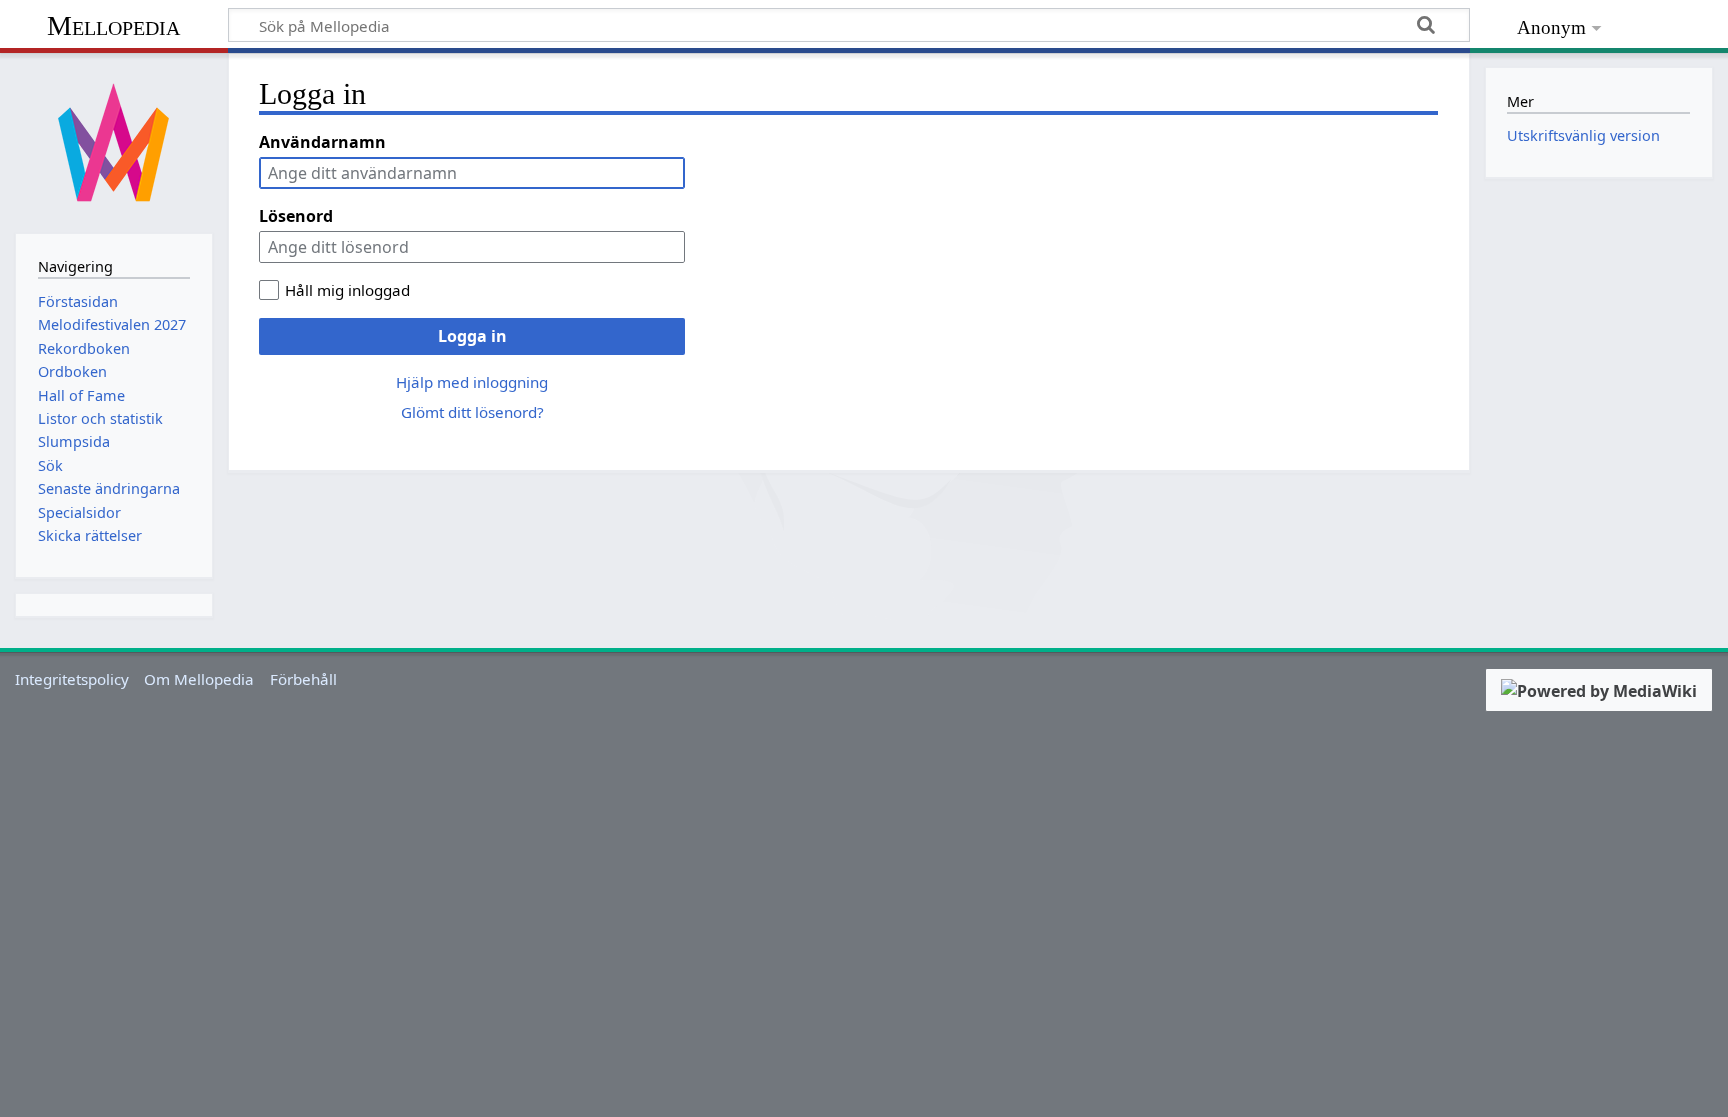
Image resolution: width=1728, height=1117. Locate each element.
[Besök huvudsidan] (114, 141)
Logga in (472, 336)
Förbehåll (303, 679)
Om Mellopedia (199, 679)
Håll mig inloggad (347, 290)
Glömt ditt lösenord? (472, 412)
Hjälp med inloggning (472, 382)
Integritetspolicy (72, 679)
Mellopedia (113, 25)
